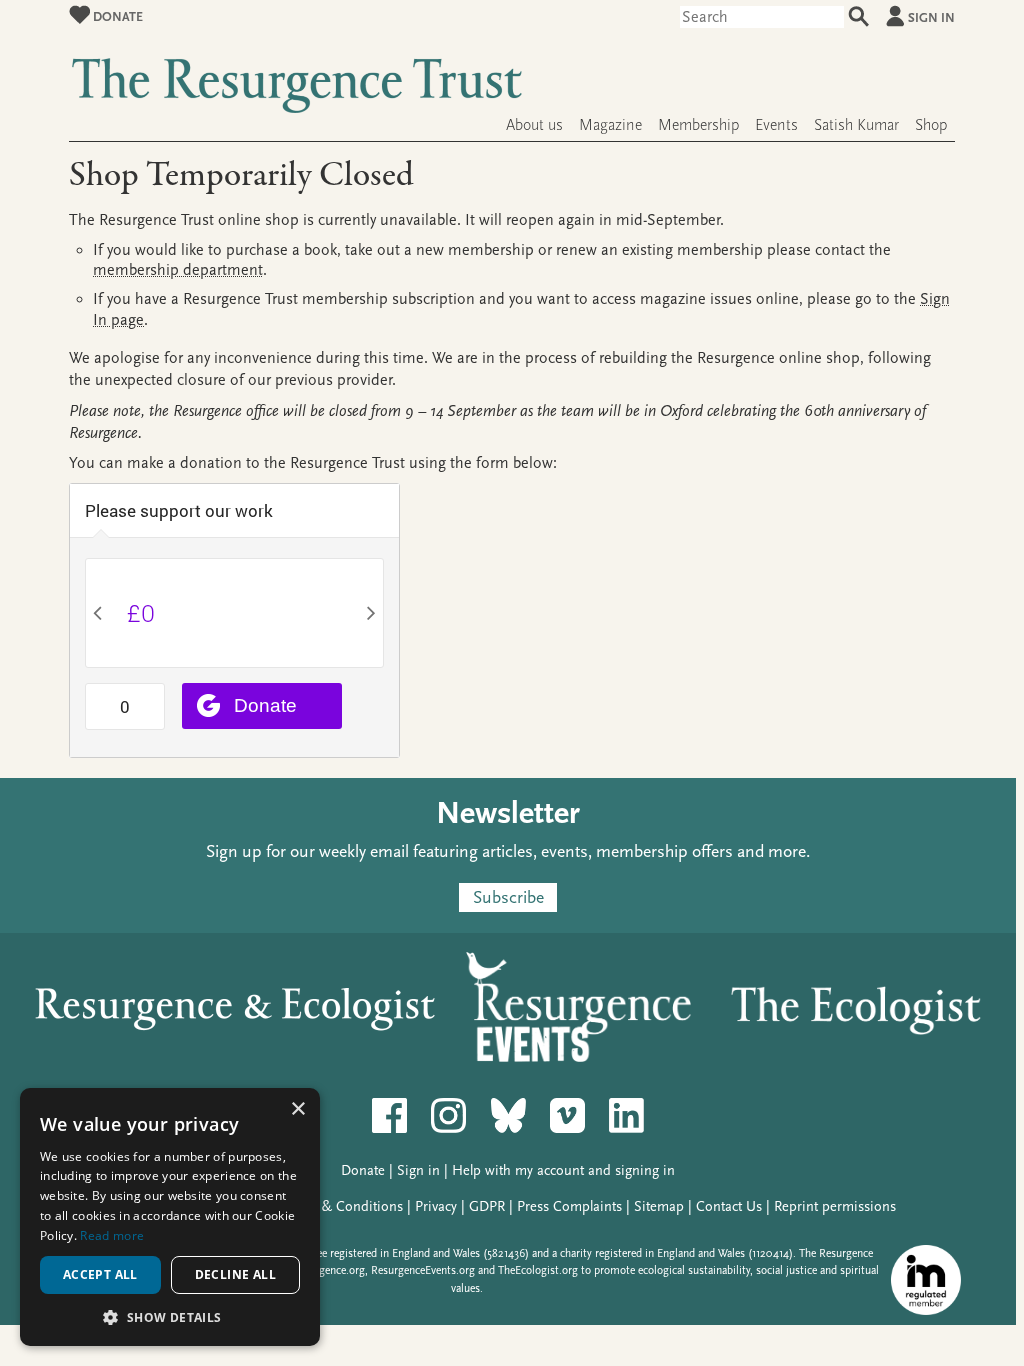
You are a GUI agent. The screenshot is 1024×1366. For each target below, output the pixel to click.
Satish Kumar (856, 125)
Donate (116, 16)
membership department (178, 270)
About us (534, 125)
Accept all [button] (100, 1274)
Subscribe (508, 897)
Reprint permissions (835, 1206)
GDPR (487, 1206)
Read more (112, 1235)
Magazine (610, 125)
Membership (698, 125)
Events (776, 125)
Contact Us (729, 1206)
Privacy (436, 1206)
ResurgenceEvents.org (423, 1270)
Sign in (931, 17)
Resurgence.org (328, 1270)
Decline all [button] (235, 1274)
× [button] (297, 1109)
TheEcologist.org (538, 1270)
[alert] (170, 1217)
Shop (931, 125)
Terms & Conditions (342, 1206)
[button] (170, 1316)
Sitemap (659, 1206)
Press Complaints (569, 1206)
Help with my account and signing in (563, 1170)
